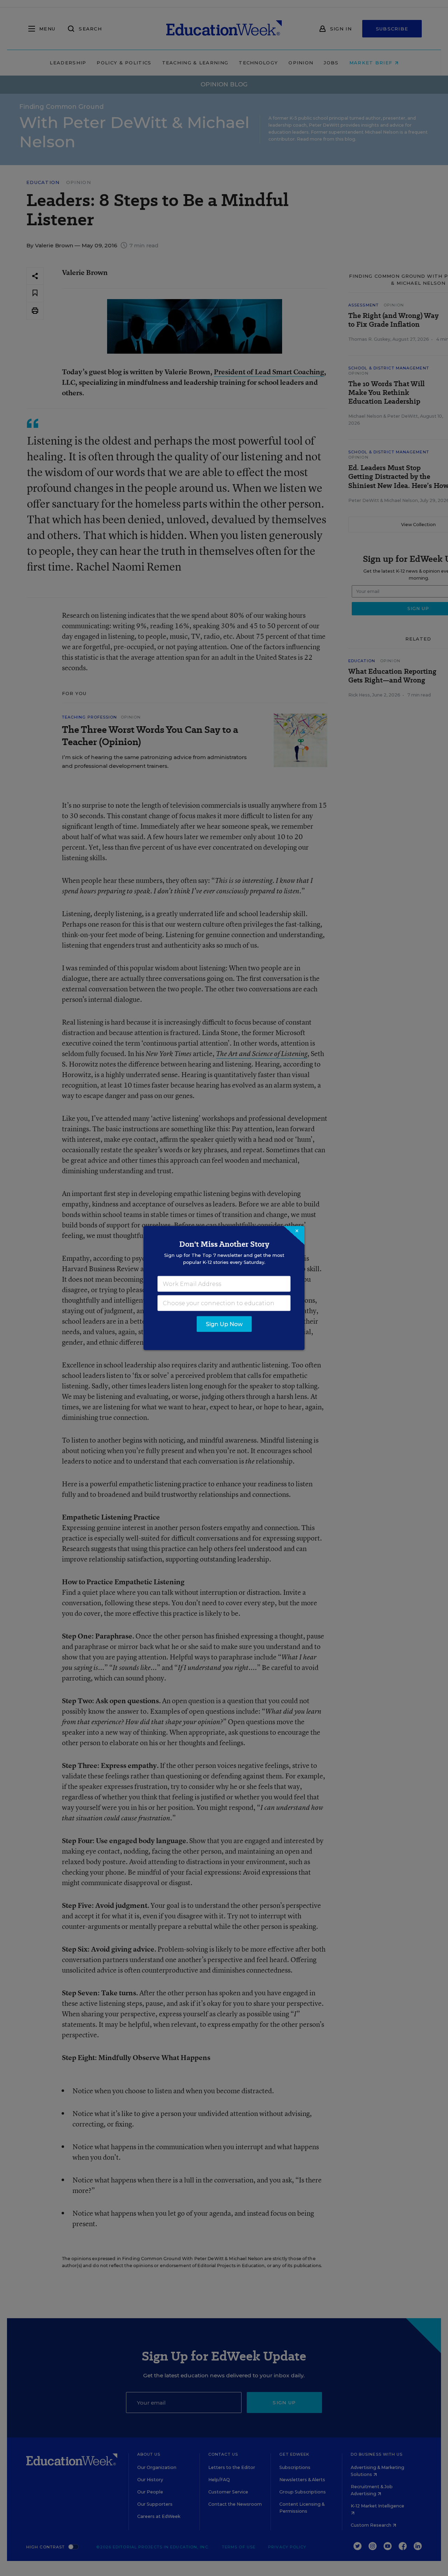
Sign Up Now (224, 1324)
